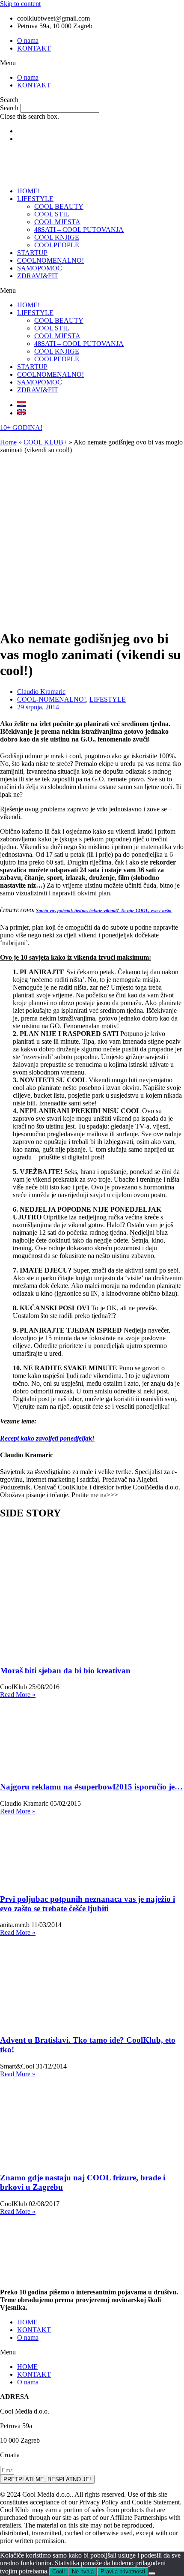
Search (9, 108)
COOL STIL (52, 214)
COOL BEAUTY (59, 206)
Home (8, 442)
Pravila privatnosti (123, 2571)
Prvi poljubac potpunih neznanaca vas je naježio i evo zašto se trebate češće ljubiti (88, 1904)
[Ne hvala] (152, 2573)
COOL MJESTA (57, 222)
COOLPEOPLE (57, 245)
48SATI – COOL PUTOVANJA (79, 230)
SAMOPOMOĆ (40, 268)
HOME (27, 2322)
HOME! (28, 191)
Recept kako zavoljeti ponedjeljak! (47, 1438)
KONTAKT (34, 48)
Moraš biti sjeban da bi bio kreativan (65, 1671)
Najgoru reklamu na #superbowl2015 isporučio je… (91, 1787)
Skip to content (20, 4)
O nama (28, 41)
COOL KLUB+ (45, 442)
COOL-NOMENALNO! (52, 699)
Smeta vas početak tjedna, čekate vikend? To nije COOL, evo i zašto (104, 910)
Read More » (18, 1695)
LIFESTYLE (35, 199)
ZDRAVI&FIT (38, 276)
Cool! (59, 2571)
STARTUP (32, 253)
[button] (92, 63)
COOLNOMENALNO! (50, 260)
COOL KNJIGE (57, 237)
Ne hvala (83, 2571)
